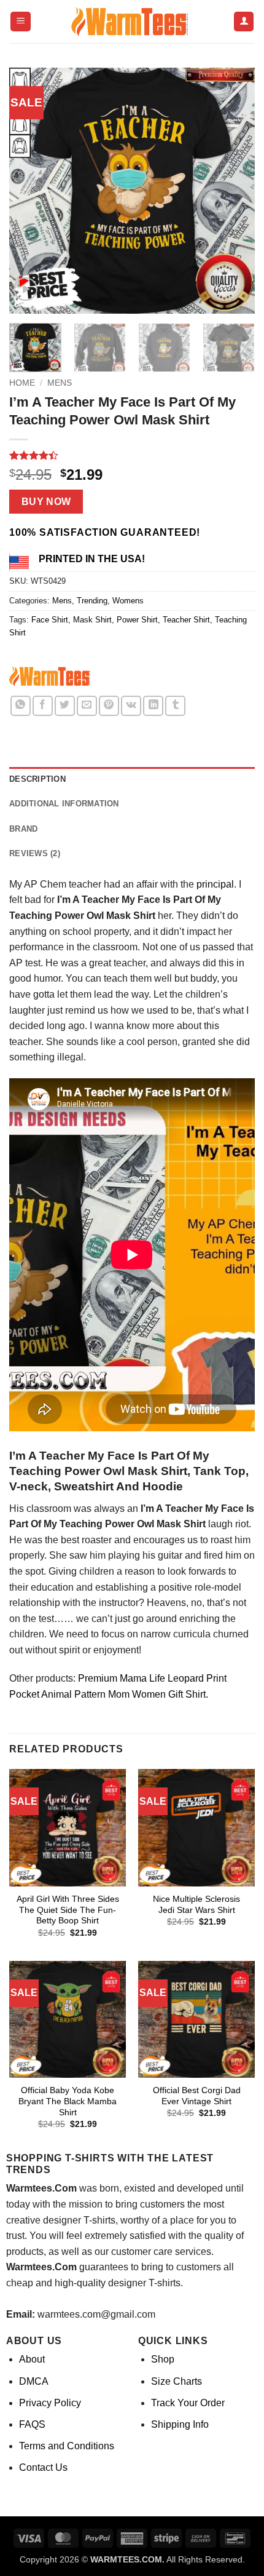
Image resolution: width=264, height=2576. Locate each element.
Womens (128, 601)
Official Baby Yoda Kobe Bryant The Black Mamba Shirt (68, 2101)
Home (22, 383)
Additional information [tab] (64, 804)
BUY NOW (46, 502)
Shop (163, 2359)
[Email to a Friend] (87, 706)
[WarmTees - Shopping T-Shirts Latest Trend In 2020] (132, 22)
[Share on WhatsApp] (21, 706)
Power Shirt (137, 620)
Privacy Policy (50, 2403)
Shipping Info (180, 2424)
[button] (21, 22)
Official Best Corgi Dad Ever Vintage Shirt (197, 2096)
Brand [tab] (23, 829)
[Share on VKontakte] (131, 706)
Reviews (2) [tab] (35, 853)
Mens (60, 383)
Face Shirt (50, 620)
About (32, 2359)
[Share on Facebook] (43, 706)
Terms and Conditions (67, 2446)
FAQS (32, 2424)
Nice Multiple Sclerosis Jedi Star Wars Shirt (196, 1905)
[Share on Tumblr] (175, 706)
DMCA (34, 2381)
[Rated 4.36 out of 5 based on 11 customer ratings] (132, 455)
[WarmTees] (52, 678)
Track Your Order (188, 2403)
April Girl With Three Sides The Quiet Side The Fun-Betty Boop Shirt (68, 1910)
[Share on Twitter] (65, 706)
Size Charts (177, 2381)
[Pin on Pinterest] (109, 706)
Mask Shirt (92, 620)
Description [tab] (37, 779)
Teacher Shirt (186, 620)
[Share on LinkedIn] (153, 706)
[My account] (244, 22)
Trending (92, 601)
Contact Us (43, 2467)
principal (215, 884)
